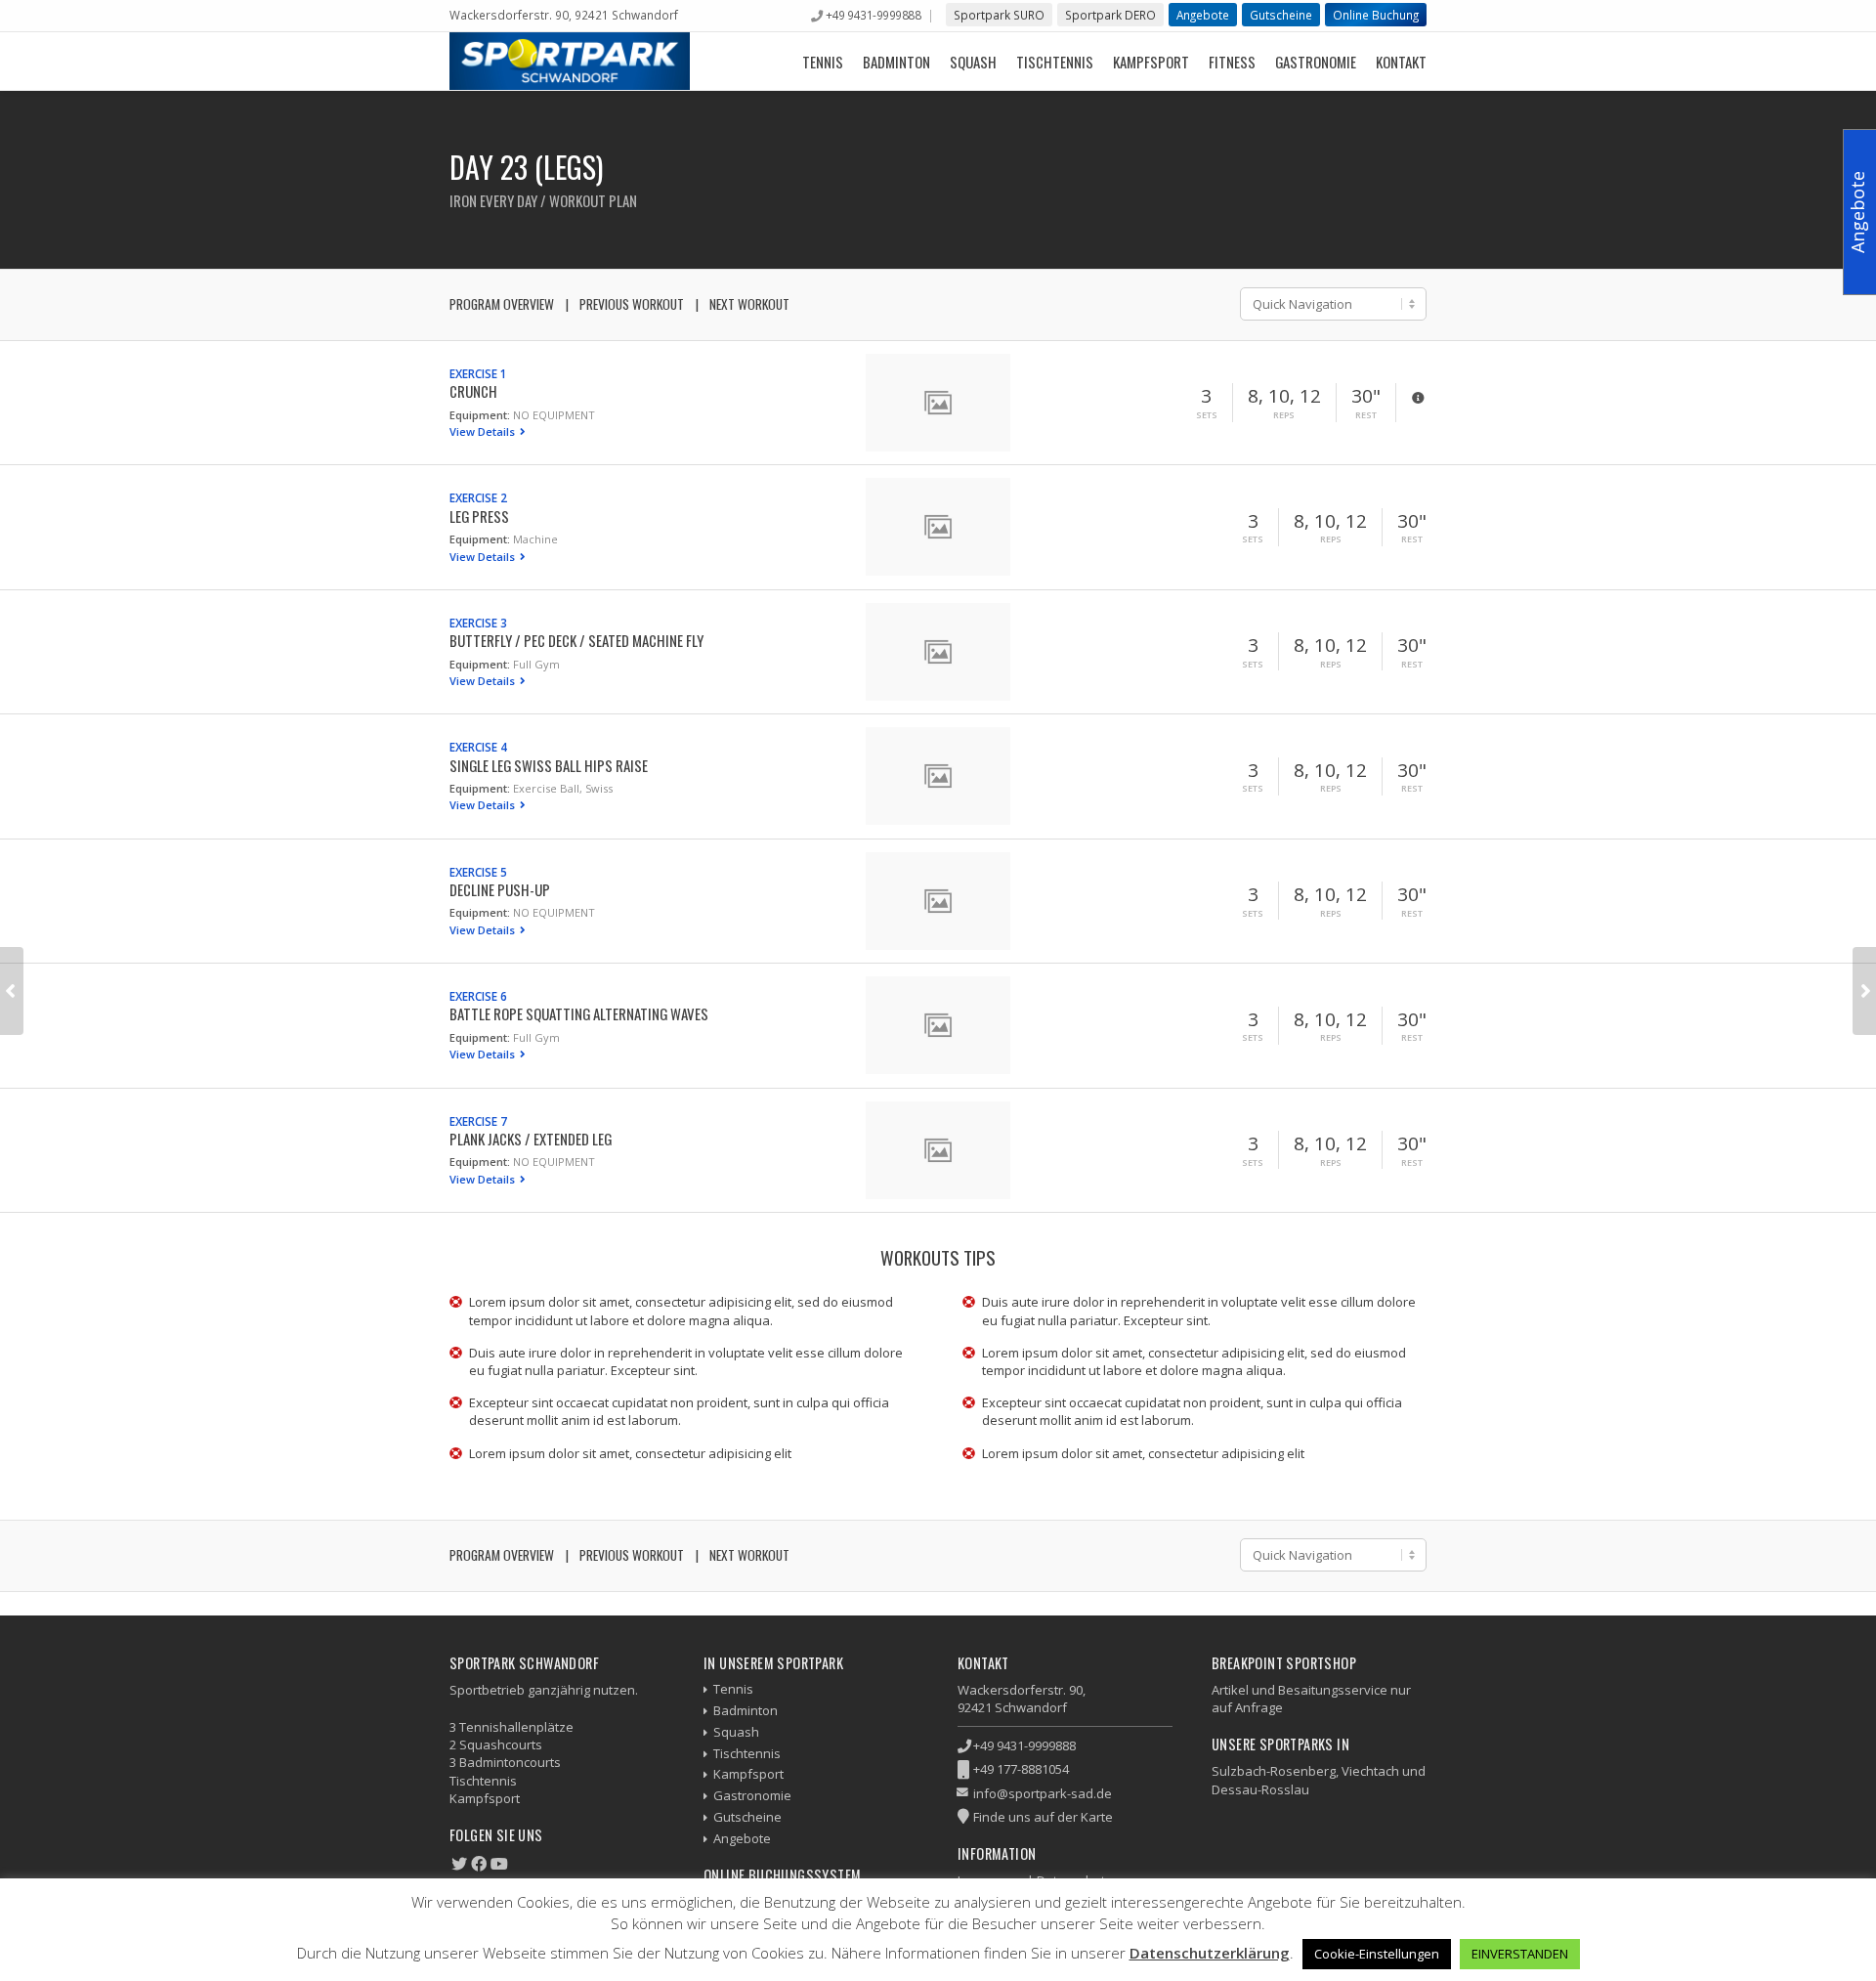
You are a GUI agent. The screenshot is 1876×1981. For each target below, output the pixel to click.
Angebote (1203, 15)
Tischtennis (1055, 62)
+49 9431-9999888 (873, 15)
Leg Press (479, 516)
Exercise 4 (478, 747)
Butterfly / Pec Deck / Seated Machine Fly (576, 640)
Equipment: (480, 415)
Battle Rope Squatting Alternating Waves (579, 1013)
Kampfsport (1151, 62)
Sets (1207, 415)
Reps (1284, 415)
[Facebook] (479, 1864)
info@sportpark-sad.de (1043, 1793)
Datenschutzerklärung (1210, 1953)
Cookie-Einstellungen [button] (1377, 1954)
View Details (484, 431)
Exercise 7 (478, 1121)
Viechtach (1370, 1771)
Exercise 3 (478, 623)
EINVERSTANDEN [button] (1520, 1954)
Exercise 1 (478, 373)
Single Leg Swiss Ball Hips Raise (549, 765)
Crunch (473, 391)
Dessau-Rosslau (1260, 1789)
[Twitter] (459, 1864)
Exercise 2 (478, 497)
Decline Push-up (500, 889)
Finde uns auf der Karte (1043, 1817)
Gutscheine (1281, 15)
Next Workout (749, 304)
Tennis (823, 62)
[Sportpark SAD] (570, 61)
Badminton (896, 62)
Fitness (1232, 62)
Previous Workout (632, 304)
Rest (1366, 415)
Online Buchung (1376, 15)
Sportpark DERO (1110, 15)
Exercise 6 (478, 996)
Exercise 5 (478, 872)
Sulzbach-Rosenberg (1274, 1771)
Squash (973, 62)
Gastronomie (1316, 62)
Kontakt (1401, 62)
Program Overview (502, 304)
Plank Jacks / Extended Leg (531, 1139)
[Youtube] (499, 1864)
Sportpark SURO (999, 15)
